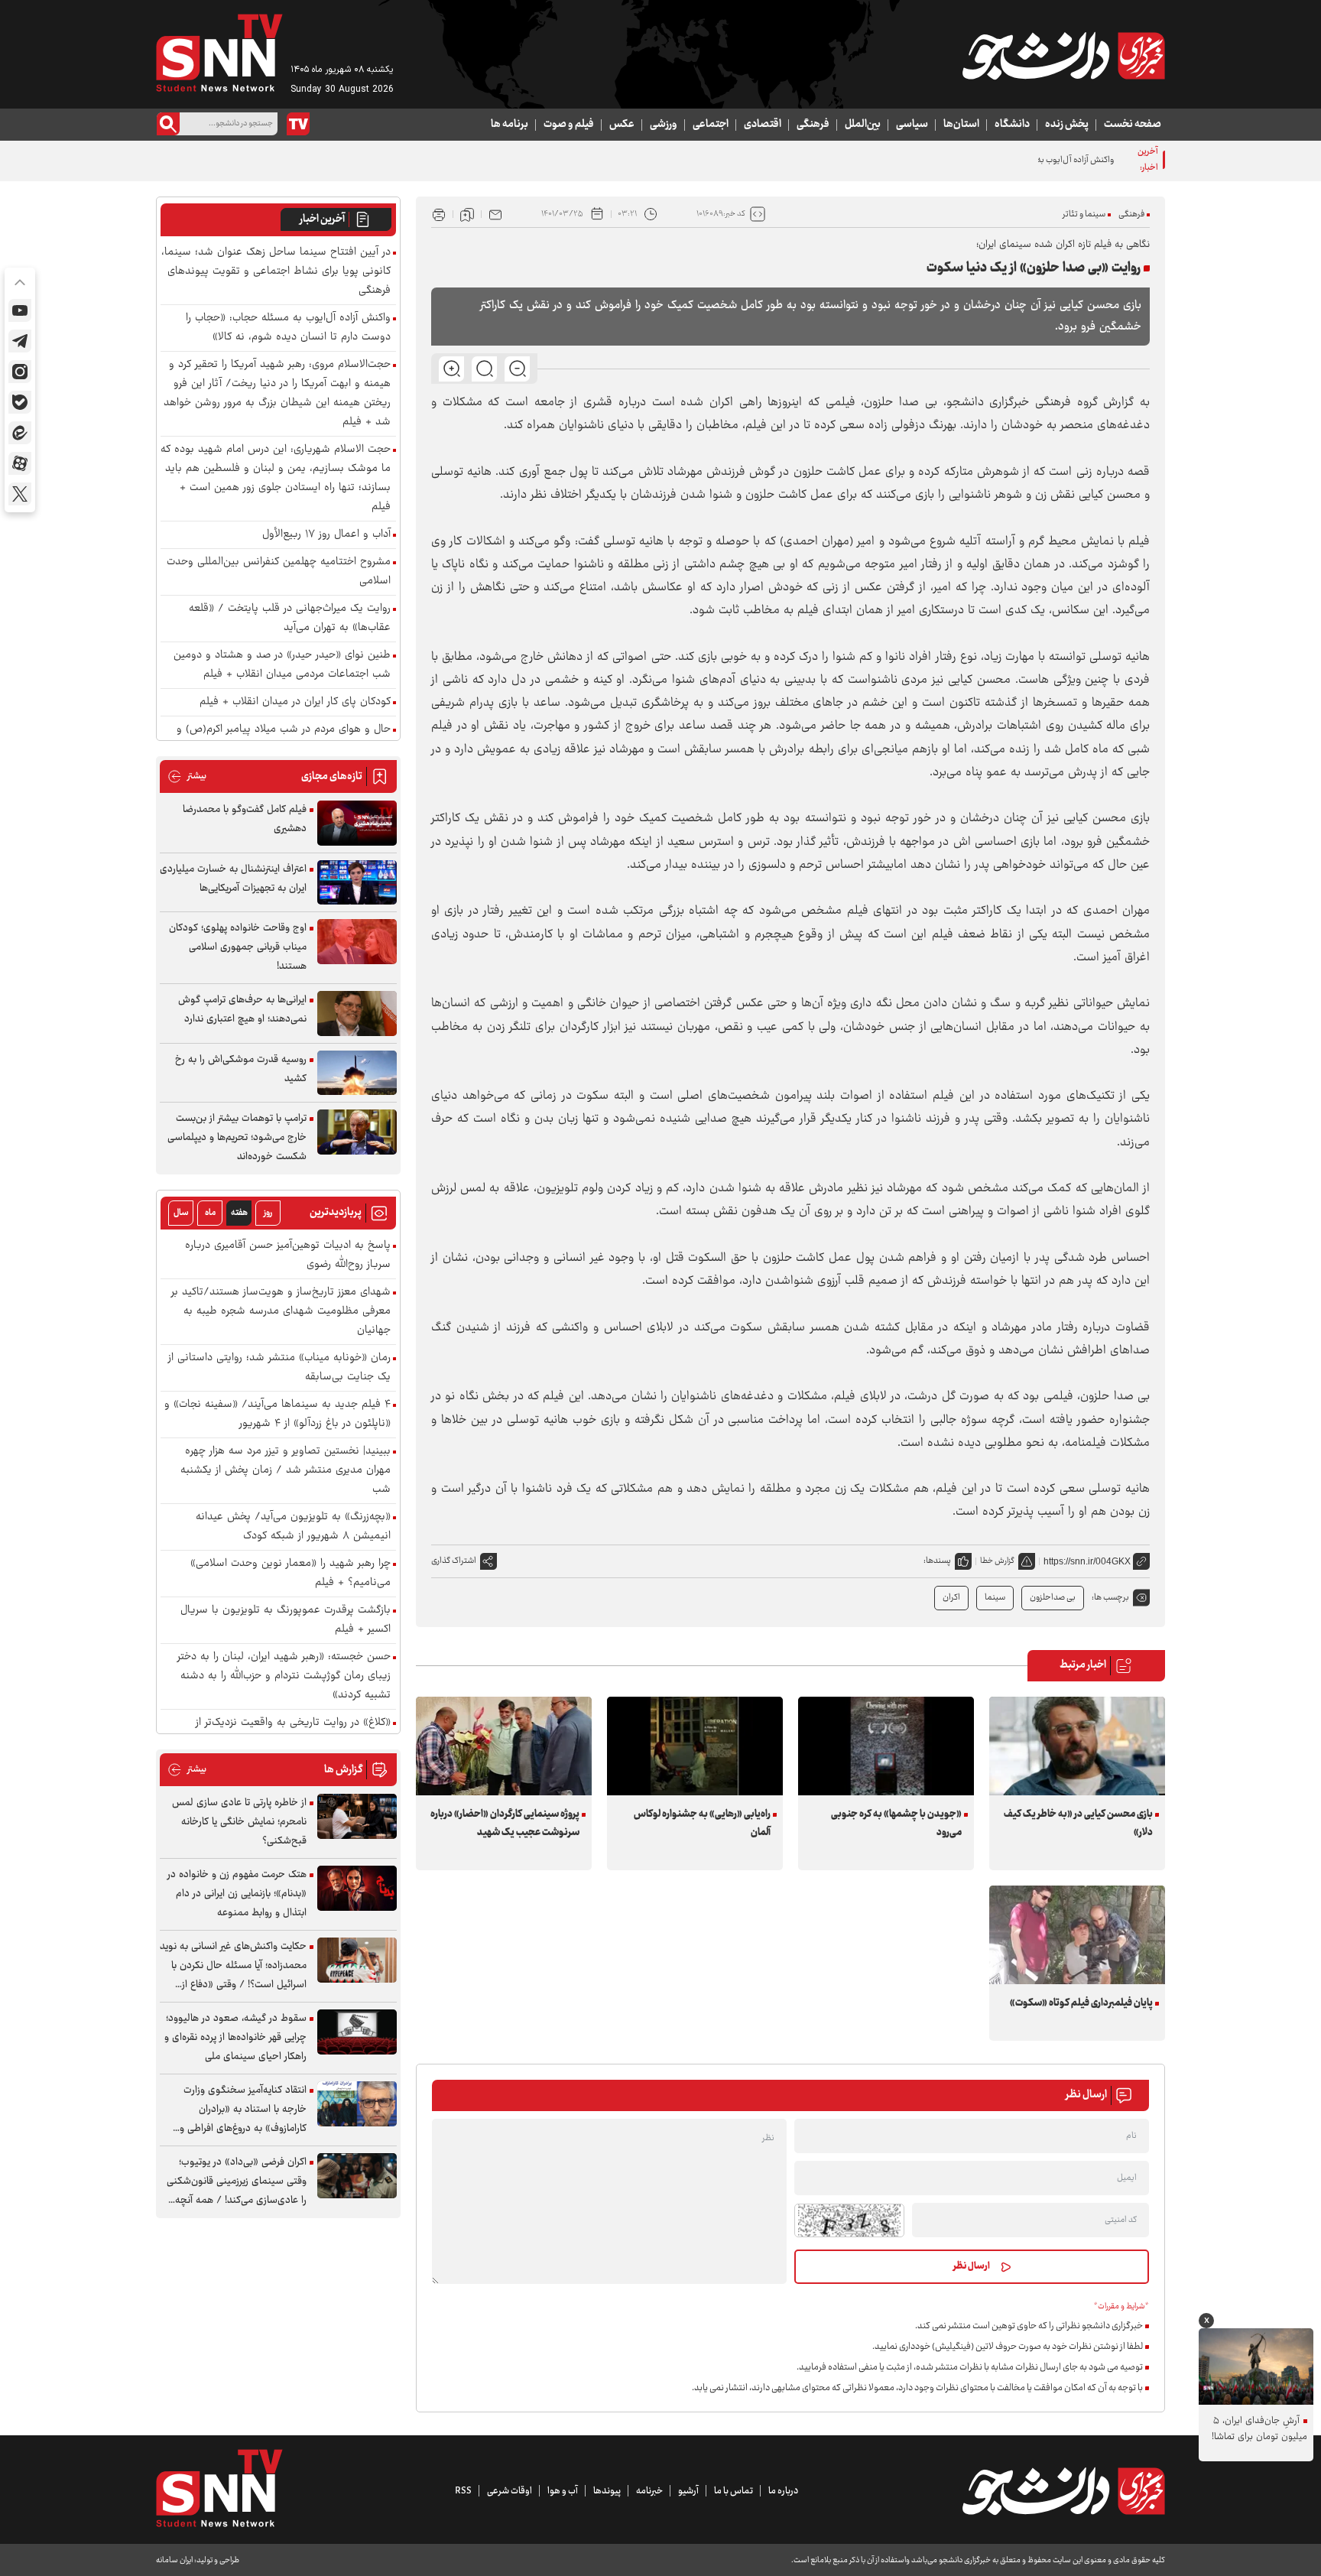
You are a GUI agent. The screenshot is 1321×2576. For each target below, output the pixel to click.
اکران (951, 1598)
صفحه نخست (1133, 125)
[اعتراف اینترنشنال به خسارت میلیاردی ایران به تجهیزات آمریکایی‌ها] (357, 883)
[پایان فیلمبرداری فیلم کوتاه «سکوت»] (1077, 1935)
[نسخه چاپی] (439, 214)
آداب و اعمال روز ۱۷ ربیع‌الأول (326, 535)
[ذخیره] (467, 214)
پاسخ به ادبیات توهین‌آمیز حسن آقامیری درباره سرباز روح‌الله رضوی (288, 1256)
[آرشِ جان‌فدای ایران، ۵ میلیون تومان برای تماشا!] (1256, 2366)
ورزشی (664, 125)
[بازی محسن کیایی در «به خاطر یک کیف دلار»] (1077, 1746)
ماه (210, 1213)
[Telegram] (20, 341)
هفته (239, 1213)
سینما (995, 1598)
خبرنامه (649, 2491)
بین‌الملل (863, 125)
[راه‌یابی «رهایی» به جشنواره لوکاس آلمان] (695, 1746)
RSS (463, 2491)
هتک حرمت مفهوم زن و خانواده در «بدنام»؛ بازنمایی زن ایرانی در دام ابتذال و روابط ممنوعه (237, 1894)
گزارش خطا (997, 1561)
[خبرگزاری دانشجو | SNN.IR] (1063, 56)
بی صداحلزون (1053, 1598)
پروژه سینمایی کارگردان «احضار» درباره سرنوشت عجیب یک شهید (505, 1824)
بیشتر (187, 776)
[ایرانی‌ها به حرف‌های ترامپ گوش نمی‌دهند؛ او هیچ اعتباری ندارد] (357, 1014)
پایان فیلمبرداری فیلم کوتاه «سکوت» (1081, 2003)
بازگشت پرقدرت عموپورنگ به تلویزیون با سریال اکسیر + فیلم (286, 1620)
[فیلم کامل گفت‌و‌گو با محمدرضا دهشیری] (357, 823)
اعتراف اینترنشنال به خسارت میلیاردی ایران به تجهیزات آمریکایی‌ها (233, 879)
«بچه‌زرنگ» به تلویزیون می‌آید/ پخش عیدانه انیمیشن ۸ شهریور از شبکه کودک (293, 1527)
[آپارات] (20, 463)
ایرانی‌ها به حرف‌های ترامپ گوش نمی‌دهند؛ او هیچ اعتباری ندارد (242, 1010)
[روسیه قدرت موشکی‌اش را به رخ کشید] (357, 1073)
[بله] (20, 402)
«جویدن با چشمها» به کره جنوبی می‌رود (896, 1824)
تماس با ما (734, 2491)
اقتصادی (763, 125)
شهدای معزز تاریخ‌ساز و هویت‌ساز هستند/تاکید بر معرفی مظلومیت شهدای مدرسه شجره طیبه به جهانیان (281, 1312)
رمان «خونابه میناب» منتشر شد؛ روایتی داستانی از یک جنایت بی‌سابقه (279, 1368)
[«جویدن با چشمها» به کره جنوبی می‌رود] (886, 1746)
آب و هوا (563, 2491)
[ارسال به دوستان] (495, 214)
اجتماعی (711, 125)
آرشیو (688, 2491)
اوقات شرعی (510, 2491)
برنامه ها (510, 125)
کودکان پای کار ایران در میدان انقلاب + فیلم (295, 702)
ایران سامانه (174, 2560)
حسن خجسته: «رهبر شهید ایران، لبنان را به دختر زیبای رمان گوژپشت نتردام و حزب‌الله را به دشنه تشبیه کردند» (284, 1676)
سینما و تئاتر (1084, 214)
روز (268, 1213)
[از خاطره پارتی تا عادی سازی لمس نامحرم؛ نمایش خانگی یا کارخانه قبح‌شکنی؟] (357, 1816)
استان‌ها (961, 125)
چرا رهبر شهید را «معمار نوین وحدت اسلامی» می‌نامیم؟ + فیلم (290, 1574)
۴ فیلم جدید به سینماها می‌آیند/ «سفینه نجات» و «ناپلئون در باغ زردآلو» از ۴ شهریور (278, 1415)
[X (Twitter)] (20, 494)
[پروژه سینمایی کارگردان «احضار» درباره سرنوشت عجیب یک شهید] (504, 1746)
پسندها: (937, 1561)
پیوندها (607, 2491)
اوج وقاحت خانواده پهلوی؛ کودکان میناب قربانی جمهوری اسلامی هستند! (238, 947)
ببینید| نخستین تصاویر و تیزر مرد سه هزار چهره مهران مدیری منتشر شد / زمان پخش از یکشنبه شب (286, 1471)
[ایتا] (20, 433)
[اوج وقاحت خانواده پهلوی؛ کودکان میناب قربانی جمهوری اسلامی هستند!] (357, 942)
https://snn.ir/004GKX (1087, 1561)
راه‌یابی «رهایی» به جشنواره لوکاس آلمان (702, 1824)
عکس (622, 125)
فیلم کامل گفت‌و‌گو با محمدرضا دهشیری (245, 819)
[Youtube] (20, 310)
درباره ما (783, 2491)
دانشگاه (1012, 125)
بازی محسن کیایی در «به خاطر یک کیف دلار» (1078, 1824)
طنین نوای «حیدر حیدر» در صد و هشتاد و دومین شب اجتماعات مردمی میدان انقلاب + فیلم (282, 665)
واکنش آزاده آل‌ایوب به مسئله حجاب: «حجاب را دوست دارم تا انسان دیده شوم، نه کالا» (968, 160)
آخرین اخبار (322, 219)
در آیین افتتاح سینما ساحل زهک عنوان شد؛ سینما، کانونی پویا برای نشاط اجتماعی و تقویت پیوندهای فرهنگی (276, 272)
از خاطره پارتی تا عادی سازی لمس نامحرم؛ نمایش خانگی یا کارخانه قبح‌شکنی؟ (239, 1822)
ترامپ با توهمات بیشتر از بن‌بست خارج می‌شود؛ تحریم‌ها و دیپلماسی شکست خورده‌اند (237, 1138)
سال (181, 1213)
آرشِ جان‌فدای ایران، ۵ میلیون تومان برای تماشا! (1259, 2429)
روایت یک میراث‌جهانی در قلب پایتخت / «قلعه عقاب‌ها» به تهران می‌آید (290, 619)
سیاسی (912, 125)
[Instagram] (20, 372)
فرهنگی (813, 125)
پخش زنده (1067, 125)
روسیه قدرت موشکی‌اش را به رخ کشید (241, 1069)
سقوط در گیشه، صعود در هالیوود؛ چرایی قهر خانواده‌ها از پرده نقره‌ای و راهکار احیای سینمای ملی (235, 2038)
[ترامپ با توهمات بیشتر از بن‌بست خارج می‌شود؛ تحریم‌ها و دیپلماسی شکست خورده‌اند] (357, 1132)
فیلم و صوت (569, 125)
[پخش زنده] (298, 124)
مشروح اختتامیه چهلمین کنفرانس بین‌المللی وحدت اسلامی (279, 572)
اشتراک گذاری (454, 1561)
